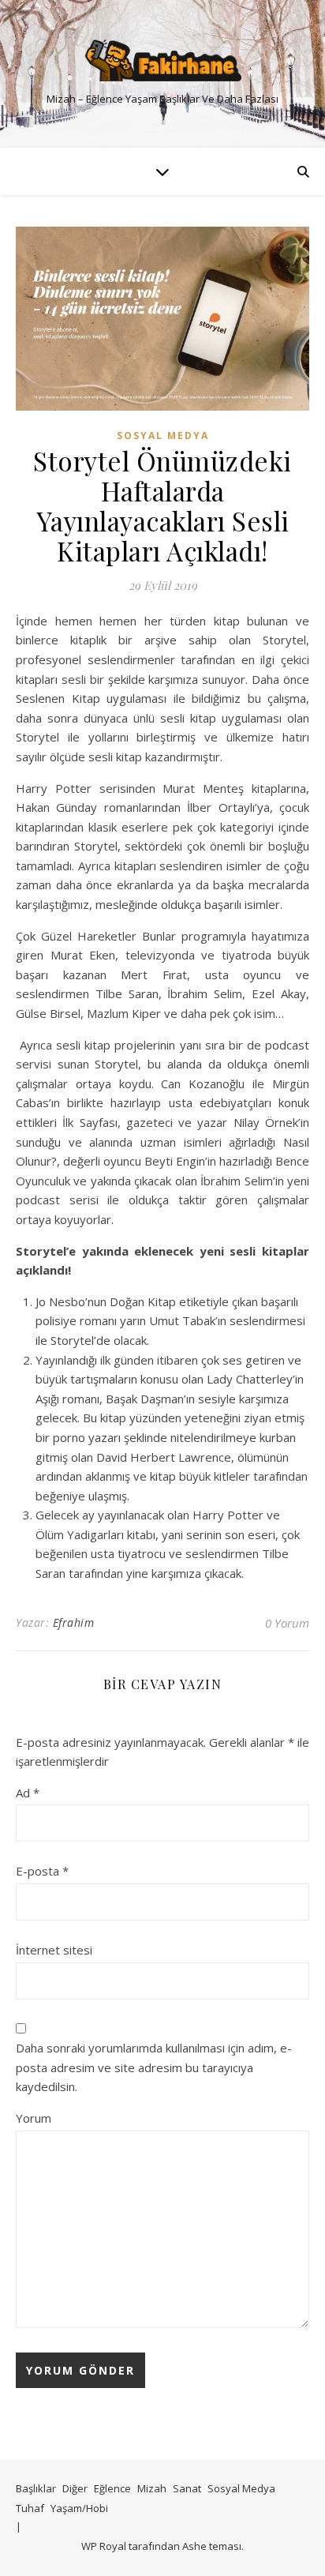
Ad (28, 1793)
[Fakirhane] (162, 60)
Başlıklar (36, 2488)
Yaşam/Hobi (79, 2508)
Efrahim (74, 1622)
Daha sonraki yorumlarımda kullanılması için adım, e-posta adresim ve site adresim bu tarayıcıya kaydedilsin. (154, 2067)
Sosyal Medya (163, 436)
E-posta (42, 1871)
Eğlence (112, 2488)
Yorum (34, 2118)
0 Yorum (287, 1623)
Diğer (75, 2488)
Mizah (152, 2488)
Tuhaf (30, 2508)
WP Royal (104, 2546)
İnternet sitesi (54, 1950)
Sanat (187, 2488)
